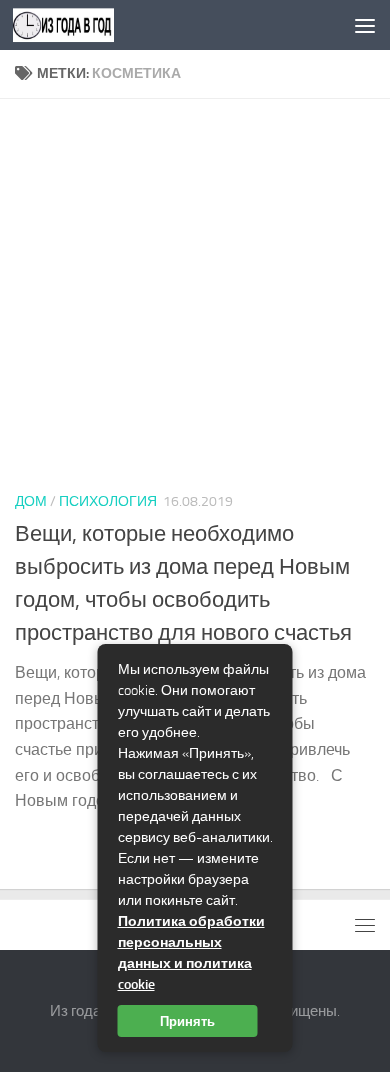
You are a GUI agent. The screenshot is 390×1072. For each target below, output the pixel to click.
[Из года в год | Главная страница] (80, 25)
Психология (108, 501)
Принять (187, 1021)
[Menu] (365, 25)
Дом (31, 501)
